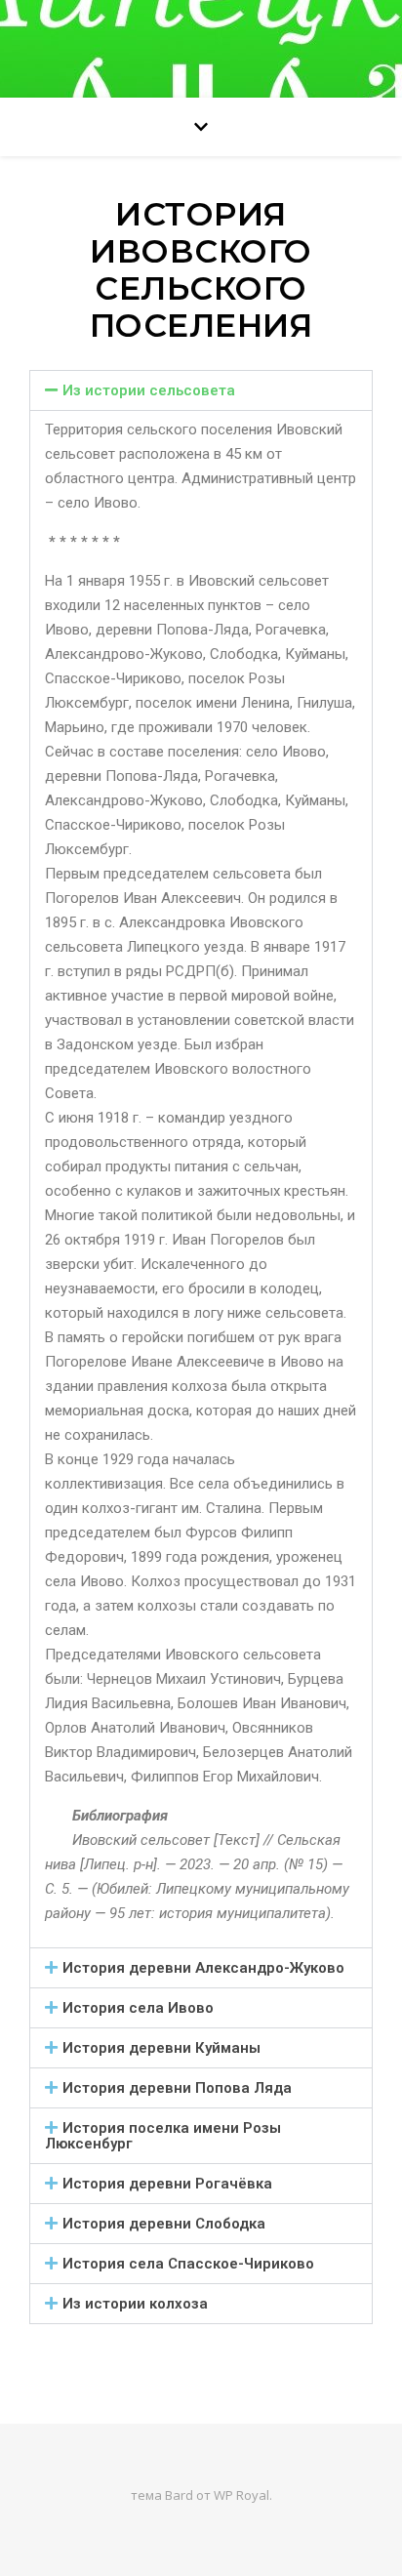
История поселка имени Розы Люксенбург (163, 2136)
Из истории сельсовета (149, 390)
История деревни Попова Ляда (177, 2088)
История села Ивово (138, 2008)
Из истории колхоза (135, 2304)
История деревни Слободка (164, 2224)
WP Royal (241, 2495)
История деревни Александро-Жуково (203, 1968)
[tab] (201, 390)
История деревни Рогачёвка (167, 2184)
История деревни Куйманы (161, 2048)
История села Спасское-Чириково (188, 2264)
